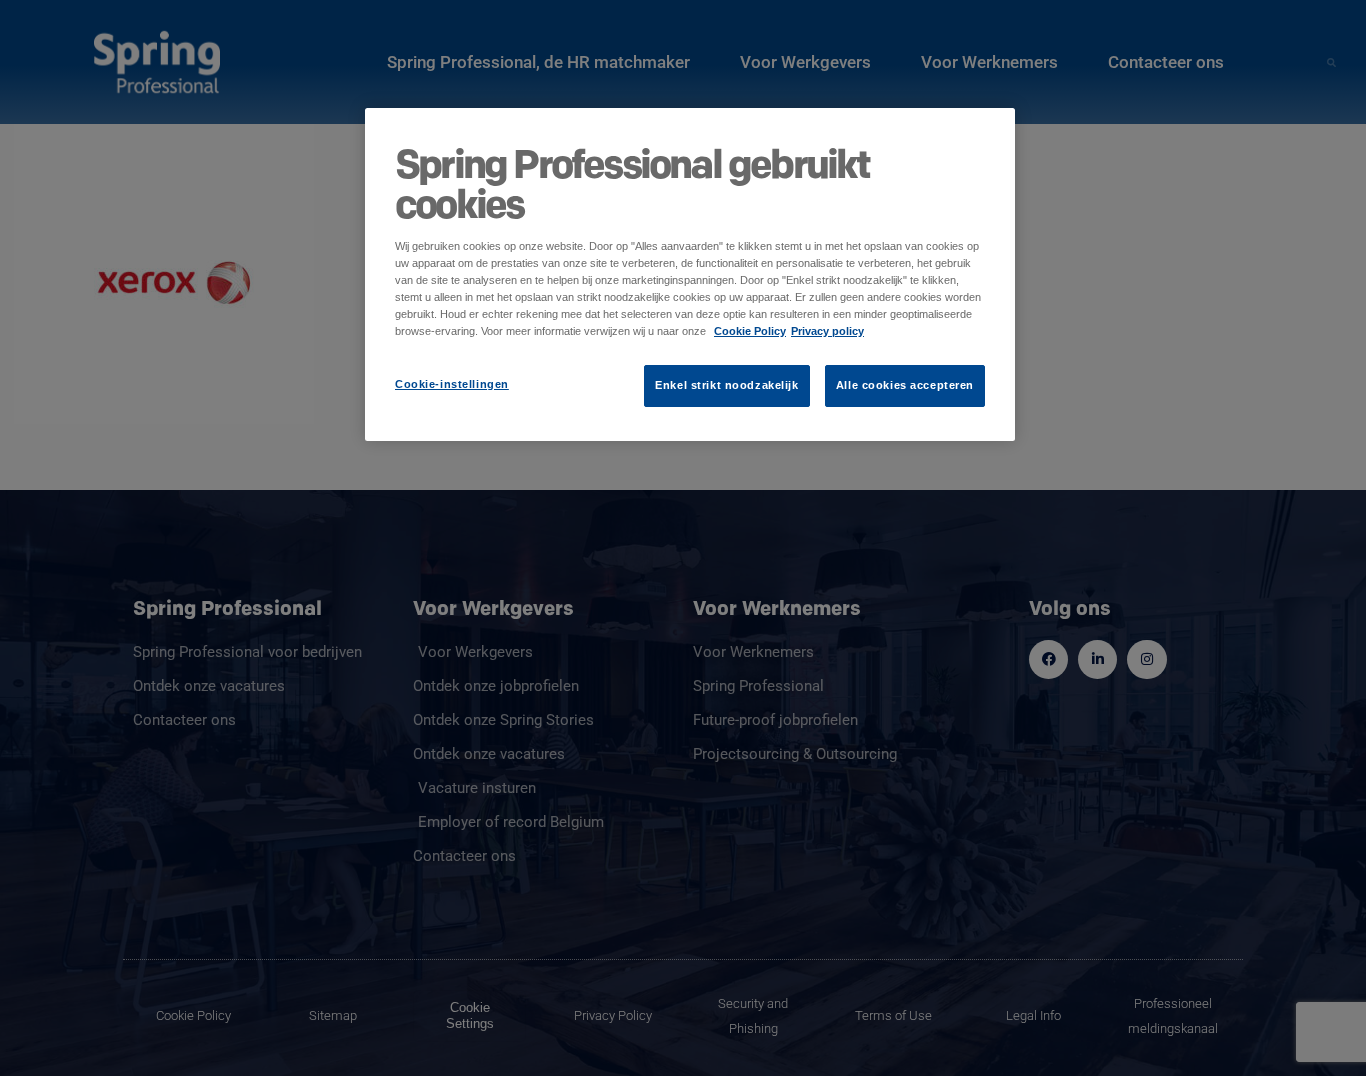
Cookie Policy (750, 331)
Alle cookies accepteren (905, 385)
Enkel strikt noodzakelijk (726, 385)
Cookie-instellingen (452, 384)
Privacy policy (827, 331)
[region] (690, 274)
